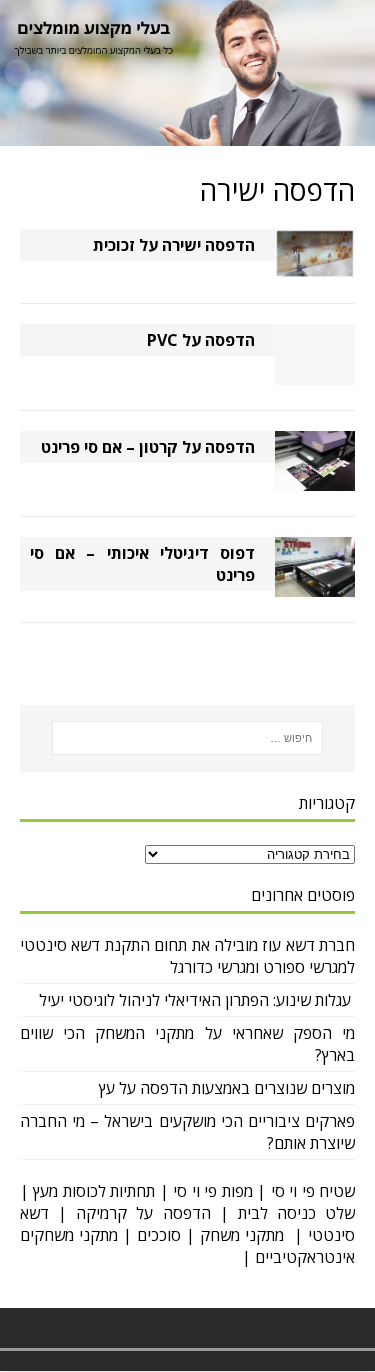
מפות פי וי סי (212, 1191)
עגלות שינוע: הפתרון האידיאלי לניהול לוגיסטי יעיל (197, 1000)
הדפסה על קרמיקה (143, 1213)
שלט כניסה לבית (296, 1213)
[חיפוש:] (188, 738)
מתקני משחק (242, 1235)
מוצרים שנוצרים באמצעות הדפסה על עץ (227, 1088)
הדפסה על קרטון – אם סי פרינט (148, 447)
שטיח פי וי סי (313, 1191)
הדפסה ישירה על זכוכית (174, 245)
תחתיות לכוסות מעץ (94, 1191)
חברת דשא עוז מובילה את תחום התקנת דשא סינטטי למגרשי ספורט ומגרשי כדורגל (187, 956)
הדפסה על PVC (201, 340)
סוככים (159, 1235)
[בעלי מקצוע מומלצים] (187, 140)
